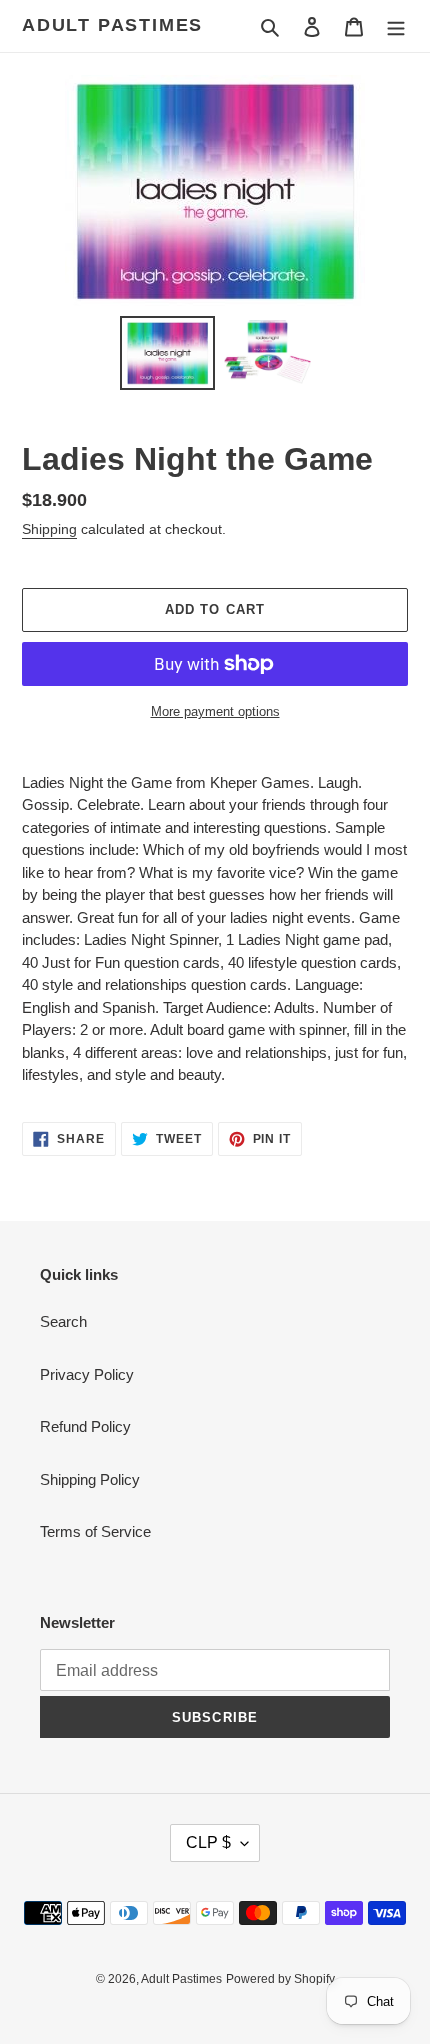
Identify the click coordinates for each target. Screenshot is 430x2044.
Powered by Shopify (280, 1979)
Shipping (49, 529)
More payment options (215, 711)
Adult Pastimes (112, 25)
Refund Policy (85, 1426)
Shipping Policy (90, 1479)
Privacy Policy (87, 1374)
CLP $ (208, 1842)
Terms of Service (95, 1531)
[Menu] (396, 26)
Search (63, 1321)
